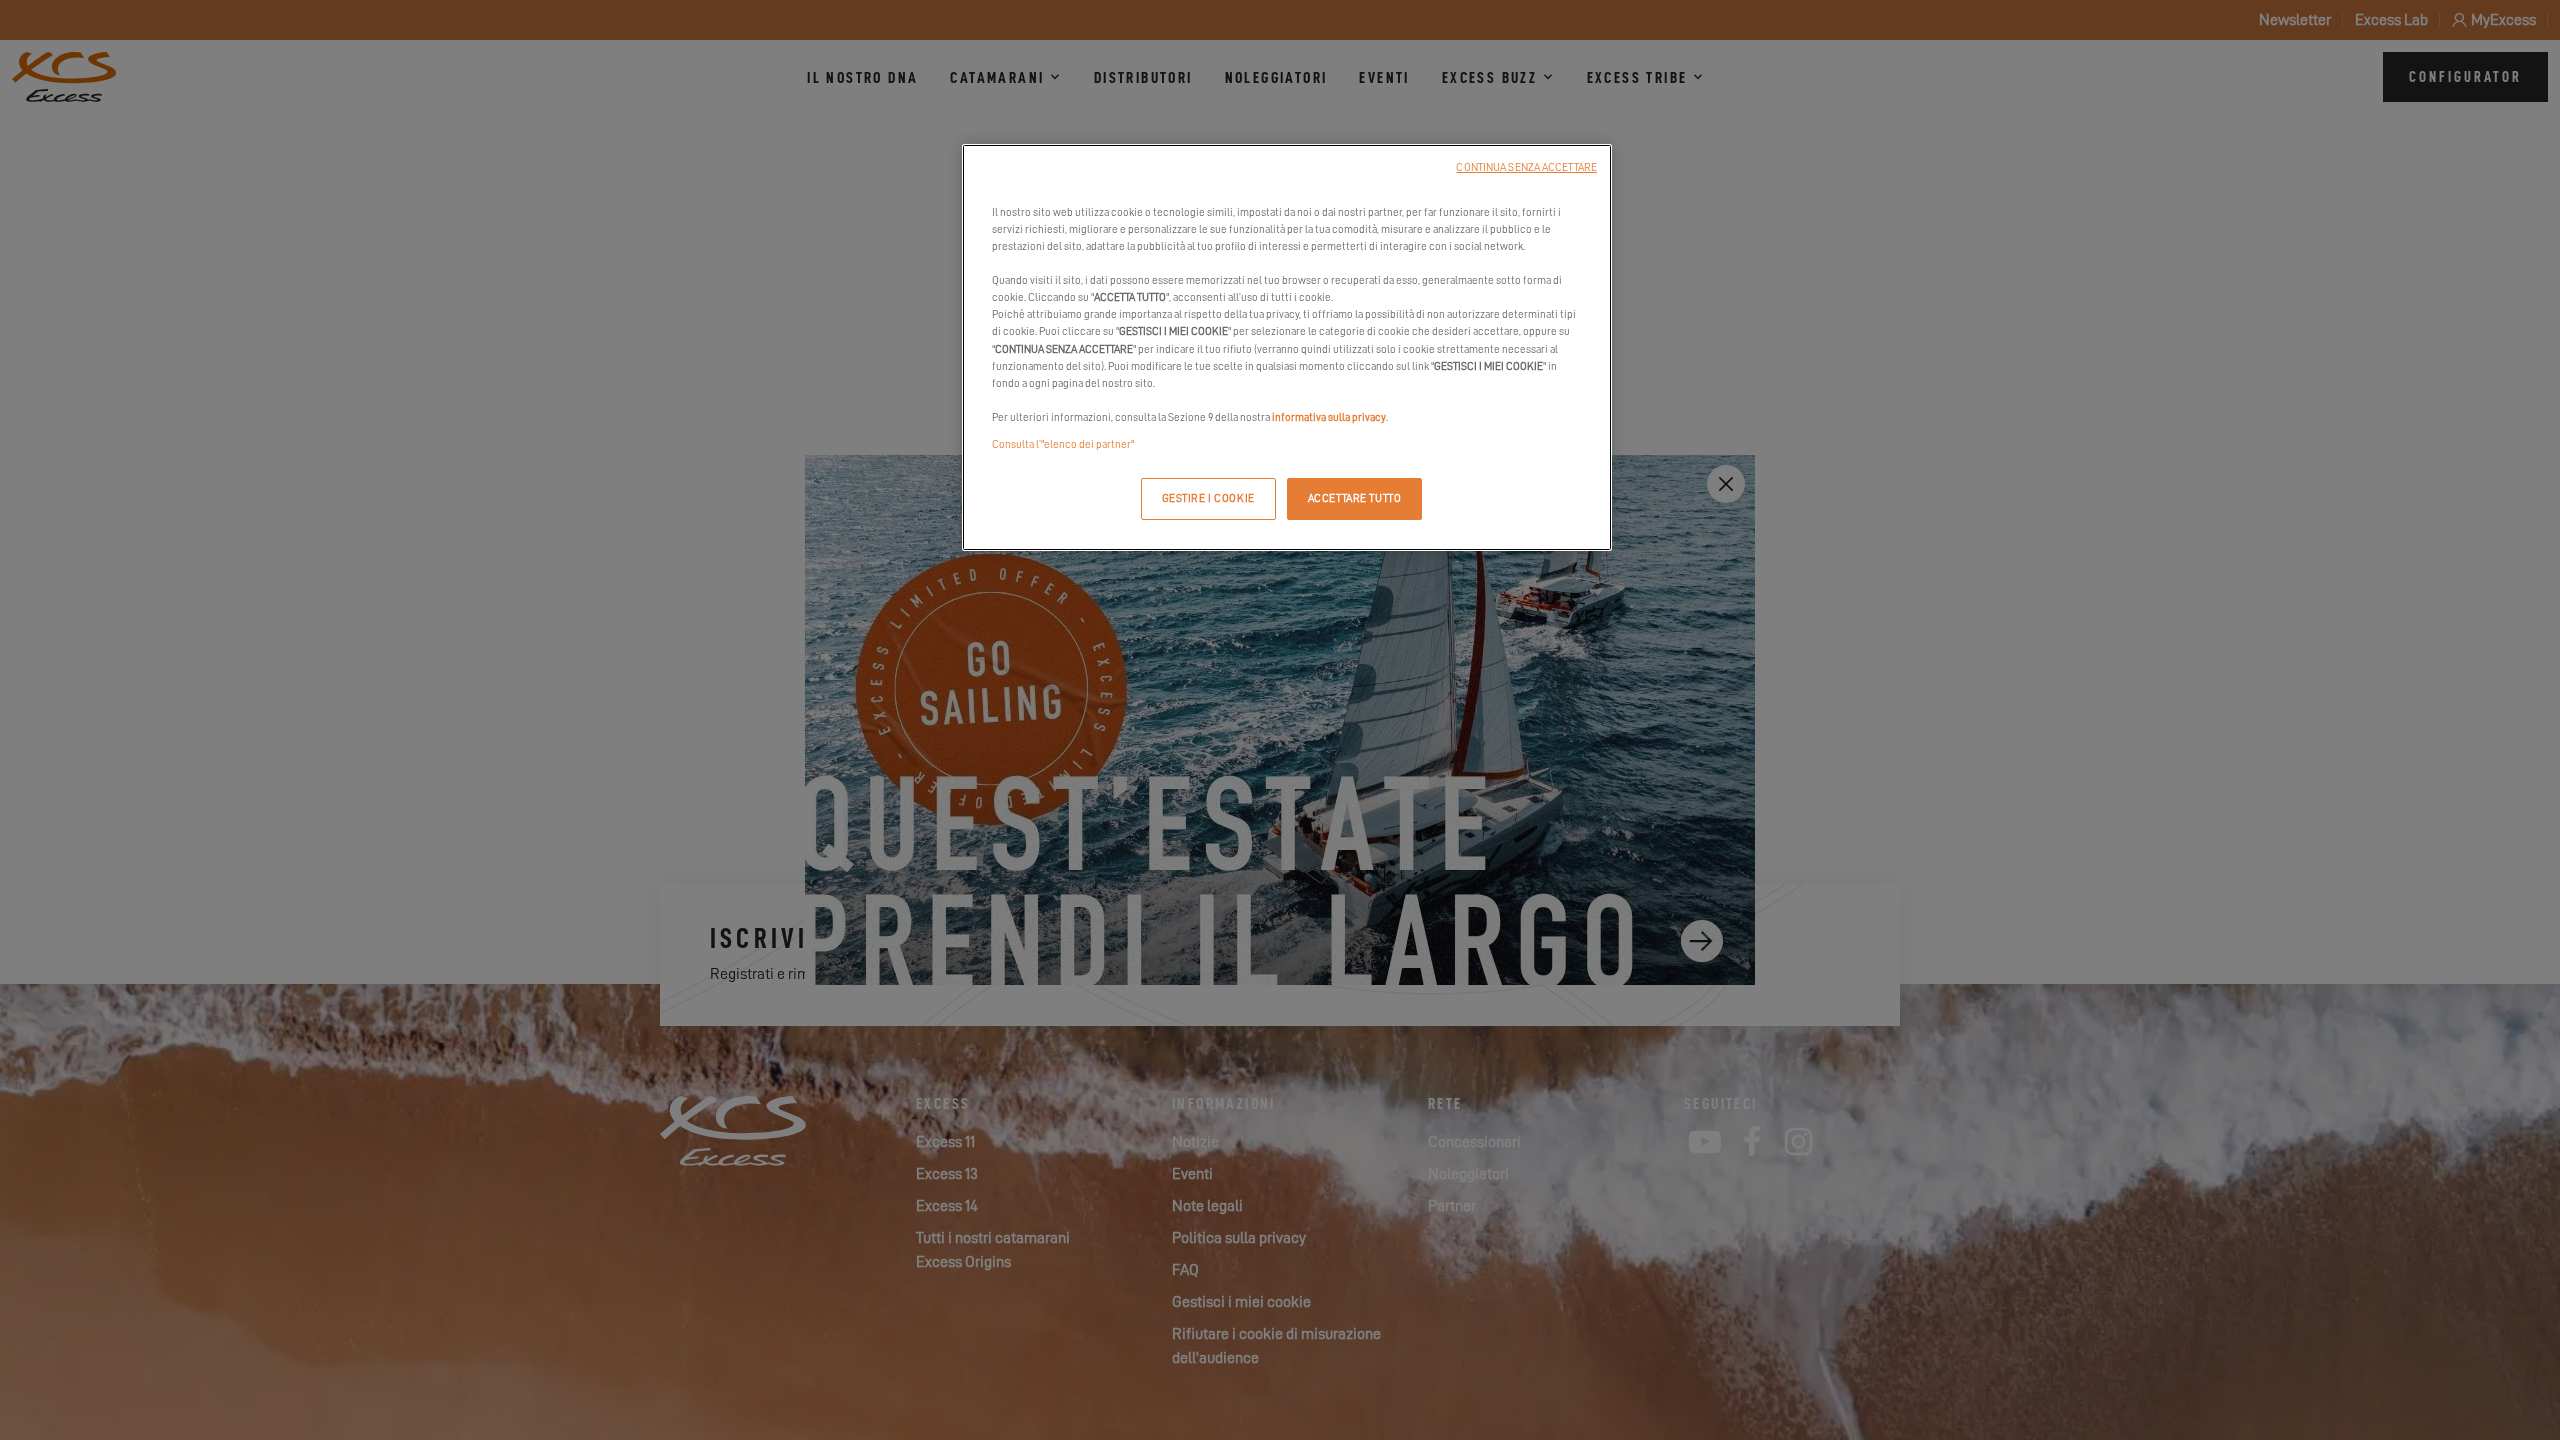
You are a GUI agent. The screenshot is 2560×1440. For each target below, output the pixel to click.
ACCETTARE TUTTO (1355, 498)
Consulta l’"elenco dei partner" (1063, 444)
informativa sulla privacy (1329, 417)
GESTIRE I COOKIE (1208, 498)
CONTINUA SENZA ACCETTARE (1526, 167)
